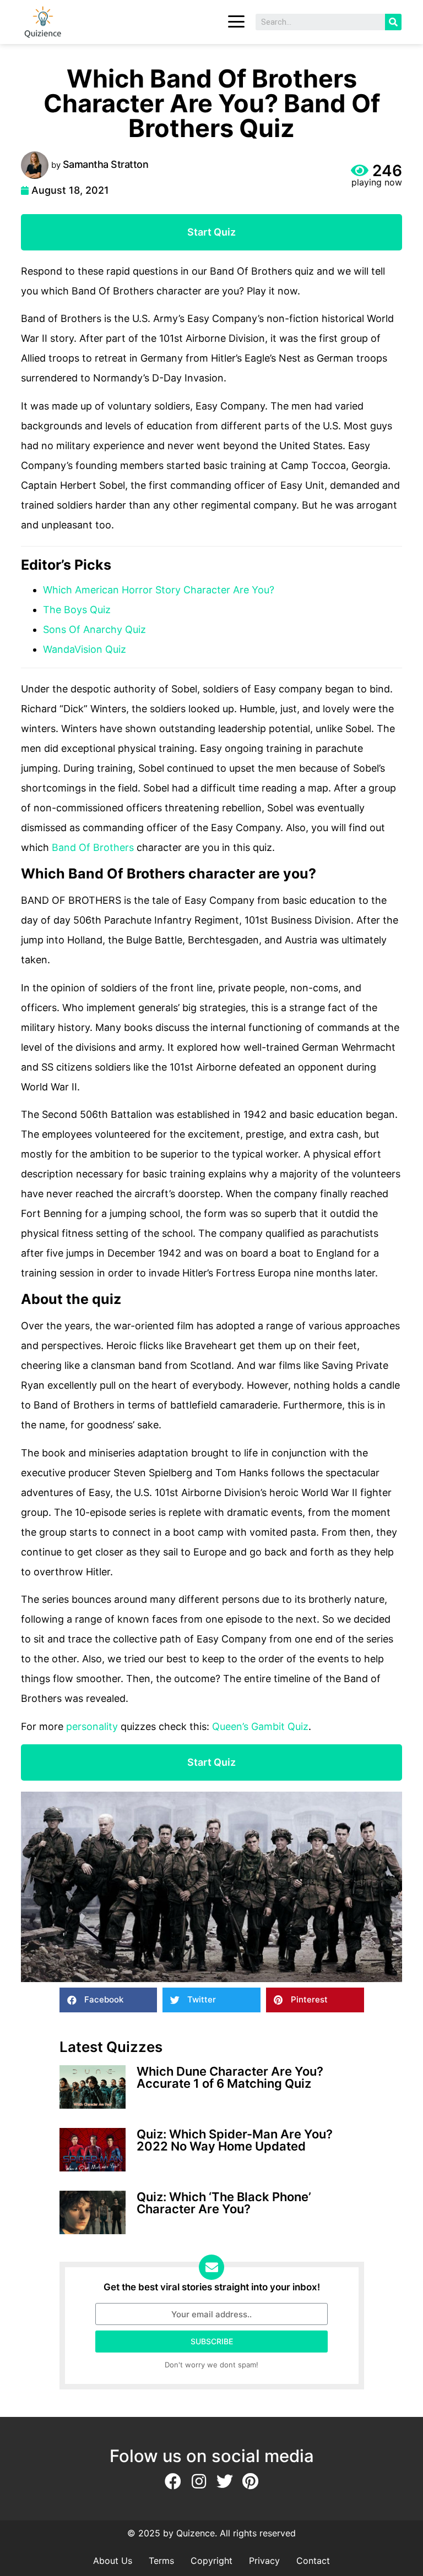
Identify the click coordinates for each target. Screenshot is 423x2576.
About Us (113, 2561)
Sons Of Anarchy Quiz (94, 629)
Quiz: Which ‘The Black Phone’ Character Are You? (224, 2203)
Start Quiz (211, 232)
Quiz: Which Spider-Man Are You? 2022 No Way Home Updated (235, 2140)
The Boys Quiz (77, 610)
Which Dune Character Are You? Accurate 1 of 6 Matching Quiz (230, 2077)
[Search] (393, 22)
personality (92, 1726)
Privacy (264, 2561)
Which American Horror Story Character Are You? (159, 590)
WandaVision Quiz (85, 649)
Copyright (211, 2561)
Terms (161, 2561)
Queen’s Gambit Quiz (260, 1726)
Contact (313, 2561)
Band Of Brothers (93, 847)
